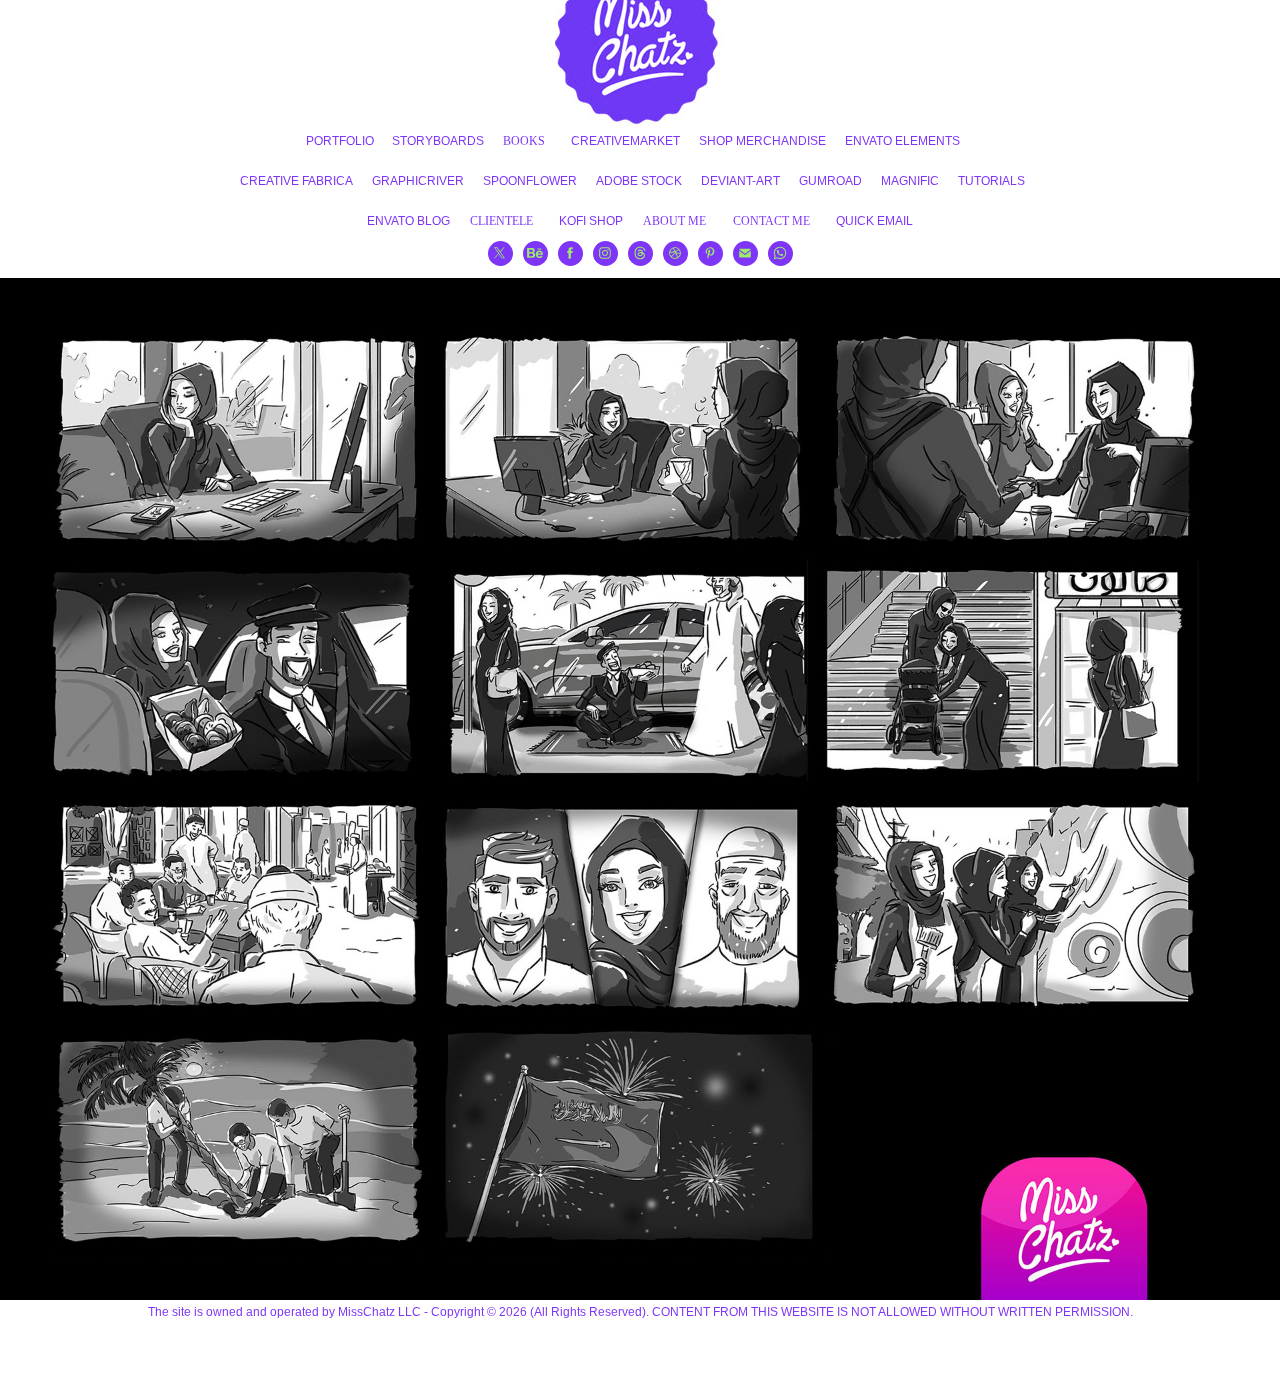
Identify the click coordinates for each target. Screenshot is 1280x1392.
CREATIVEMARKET (625, 141)
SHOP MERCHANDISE (762, 141)
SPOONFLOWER (530, 181)
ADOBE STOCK (639, 181)
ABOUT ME (674, 221)
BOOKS (524, 141)
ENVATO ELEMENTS (902, 141)
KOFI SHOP (591, 221)
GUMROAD (830, 181)
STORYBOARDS (438, 141)
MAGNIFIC (910, 181)
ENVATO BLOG (408, 221)
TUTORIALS (991, 181)
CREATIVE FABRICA (296, 181)
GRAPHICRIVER (418, 181)
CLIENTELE (501, 221)
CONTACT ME (771, 221)
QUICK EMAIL (874, 221)
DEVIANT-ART (740, 181)
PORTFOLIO (340, 141)
